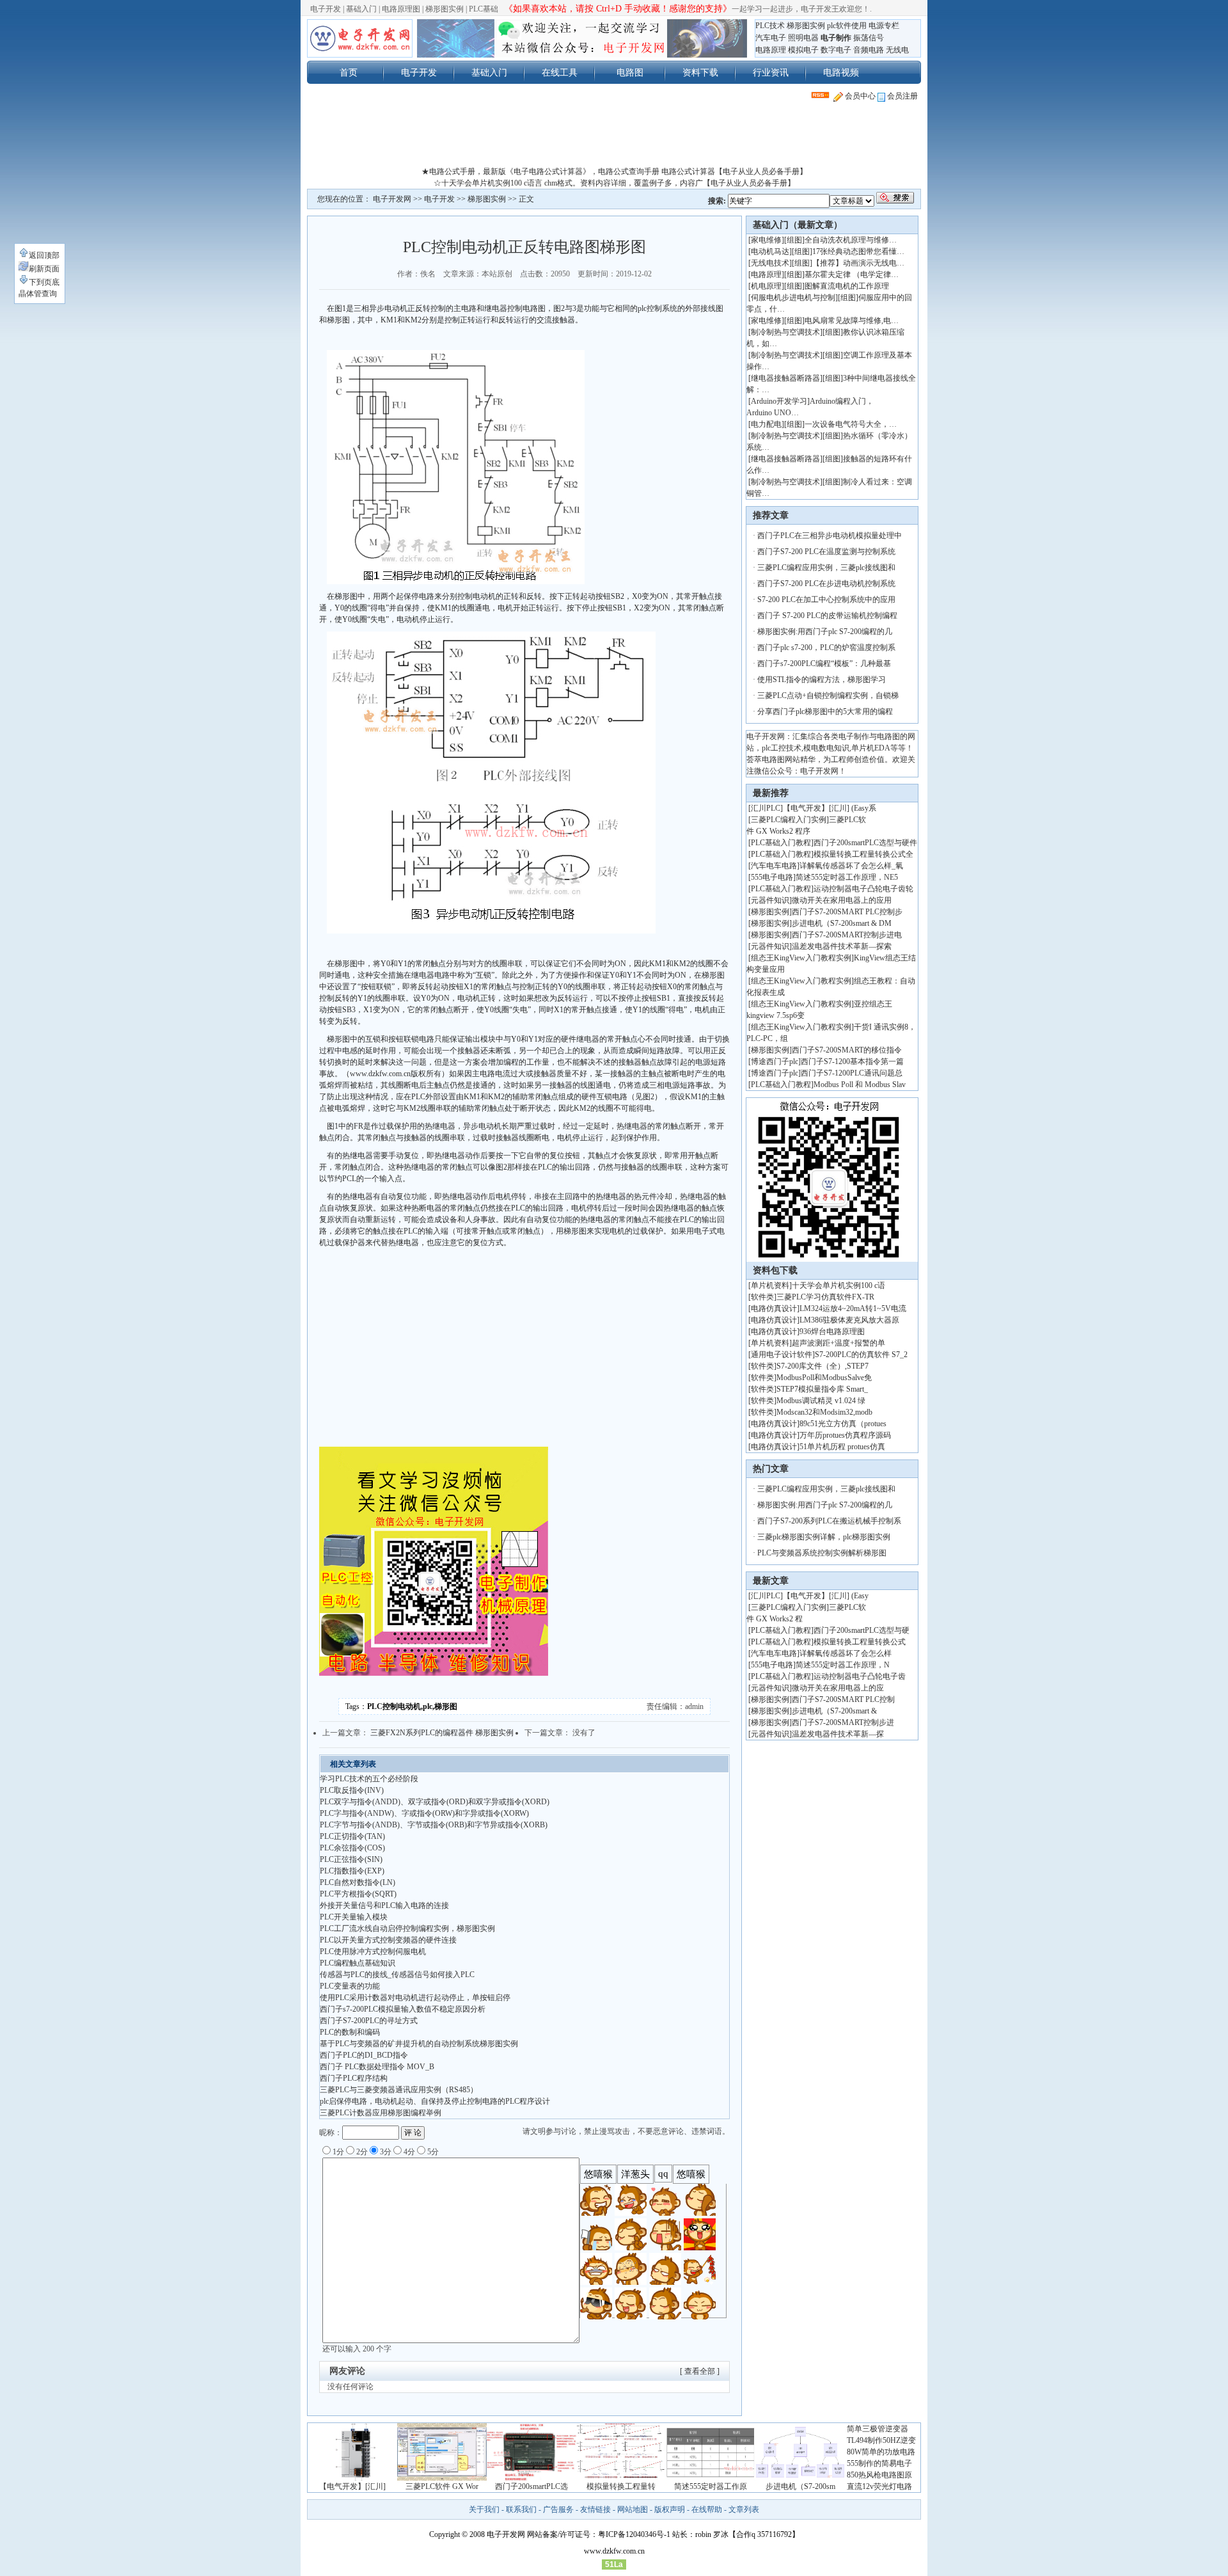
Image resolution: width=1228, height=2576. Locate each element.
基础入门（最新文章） (798, 225)
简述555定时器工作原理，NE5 (847, 877)
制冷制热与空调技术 (785, 332)
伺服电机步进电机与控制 (793, 298)
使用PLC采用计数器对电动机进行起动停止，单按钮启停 (415, 1998)
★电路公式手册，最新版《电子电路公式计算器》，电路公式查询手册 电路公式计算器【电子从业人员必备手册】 (614, 171)
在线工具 (560, 72)
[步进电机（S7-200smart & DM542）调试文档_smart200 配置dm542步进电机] (800, 2478)
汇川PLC (766, 808)
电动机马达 (770, 251)
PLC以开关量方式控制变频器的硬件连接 (388, 1940)
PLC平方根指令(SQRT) (358, 1894)
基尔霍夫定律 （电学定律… (852, 274)
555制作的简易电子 (879, 2463)
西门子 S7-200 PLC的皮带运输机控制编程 (827, 616)
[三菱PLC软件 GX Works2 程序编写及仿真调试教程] (442, 2478)
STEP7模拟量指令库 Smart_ (822, 1389)
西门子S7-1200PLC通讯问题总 (852, 1073)
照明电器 (803, 38)
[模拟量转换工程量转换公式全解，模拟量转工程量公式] (621, 2478)
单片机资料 (770, 1285)
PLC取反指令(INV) (352, 1790)
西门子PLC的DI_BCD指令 (364, 2055)
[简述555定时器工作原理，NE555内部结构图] (711, 2478)
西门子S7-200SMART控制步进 (843, 1722)
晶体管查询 (38, 294)
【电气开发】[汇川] (352, 2486)
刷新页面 (44, 269)
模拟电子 (803, 50)
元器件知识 (770, 900)
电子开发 (326, 9)
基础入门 (361, 9)
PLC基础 (484, 9)
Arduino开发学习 (779, 401)
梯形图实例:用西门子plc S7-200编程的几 (825, 632)
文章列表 (744, 2509)
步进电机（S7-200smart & (835, 1711)
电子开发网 (392, 199)
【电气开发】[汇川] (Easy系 (830, 808)
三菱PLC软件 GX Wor (442, 2486)
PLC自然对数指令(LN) (358, 1882)
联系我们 (521, 2509)
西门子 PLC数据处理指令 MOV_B (377, 2067)
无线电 (897, 50)
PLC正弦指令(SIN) (351, 1859)
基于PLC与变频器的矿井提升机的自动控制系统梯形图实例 (419, 2044)
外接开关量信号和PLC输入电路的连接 (384, 1905)
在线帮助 (707, 2509)
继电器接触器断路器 (785, 378)
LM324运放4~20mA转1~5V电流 (853, 1308)
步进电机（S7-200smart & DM (842, 923)
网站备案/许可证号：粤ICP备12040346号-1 (599, 2534)
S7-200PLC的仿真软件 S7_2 (861, 1355)
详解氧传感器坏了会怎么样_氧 (851, 866)
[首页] (360, 38)
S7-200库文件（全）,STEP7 (823, 1366)
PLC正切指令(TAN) (352, 1836)
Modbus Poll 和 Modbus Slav (860, 1085)
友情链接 (595, 2509)
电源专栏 (884, 26)
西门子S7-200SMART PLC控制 (843, 1699)
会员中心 (859, 96)
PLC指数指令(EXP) (352, 1871)
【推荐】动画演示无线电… (858, 263)
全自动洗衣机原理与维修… (851, 240)
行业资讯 (771, 72)
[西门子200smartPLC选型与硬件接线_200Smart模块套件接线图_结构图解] (531, 2478)
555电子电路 (772, 877)
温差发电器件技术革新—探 (838, 1734)
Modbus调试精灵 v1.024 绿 (821, 1401)
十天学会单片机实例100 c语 (838, 1285)
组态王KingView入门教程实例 (801, 958)
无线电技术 (770, 263)
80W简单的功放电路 (881, 2452)
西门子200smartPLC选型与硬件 (865, 843)
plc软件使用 (847, 26)
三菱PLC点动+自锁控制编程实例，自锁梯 (828, 696)
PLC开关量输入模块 (354, 1917)
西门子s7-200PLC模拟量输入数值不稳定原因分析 (403, 2009)
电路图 (630, 72)
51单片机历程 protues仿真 (842, 1447)
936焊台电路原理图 (832, 1332)
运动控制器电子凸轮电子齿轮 (863, 889)
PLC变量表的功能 (350, 1986)
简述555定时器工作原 (711, 2486)
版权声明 (670, 2509)
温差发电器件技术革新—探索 (842, 946)
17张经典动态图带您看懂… (858, 251)
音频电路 (869, 50)
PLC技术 (770, 26)
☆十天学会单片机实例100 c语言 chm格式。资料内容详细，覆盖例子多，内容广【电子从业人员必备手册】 (614, 183)
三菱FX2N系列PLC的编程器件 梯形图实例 (442, 1733)
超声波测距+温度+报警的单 (838, 1343)
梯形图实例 (445, 9)
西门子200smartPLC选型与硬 (862, 1630)
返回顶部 (44, 255)
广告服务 (558, 2509)
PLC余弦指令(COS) (352, 1848)
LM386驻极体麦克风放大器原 (849, 1320)
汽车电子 (771, 38)
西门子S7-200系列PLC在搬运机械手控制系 (829, 1521)
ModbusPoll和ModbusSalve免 (824, 1378)
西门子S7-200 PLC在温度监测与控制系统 (826, 552)
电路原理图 (401, 9)
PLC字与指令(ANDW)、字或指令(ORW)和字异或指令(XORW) (424, 1813)
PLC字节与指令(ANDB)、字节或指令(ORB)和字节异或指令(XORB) (434, 1825)
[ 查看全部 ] (700, 2371)
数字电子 (836, 50)
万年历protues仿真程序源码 (845, 1435)
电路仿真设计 (774, 1308)
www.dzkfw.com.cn (614, 2551)
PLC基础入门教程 (781, 843)
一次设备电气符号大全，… (851, 424)
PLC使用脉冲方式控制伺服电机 (373, 1952)
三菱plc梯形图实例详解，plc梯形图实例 (824, 1537)
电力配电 (766, 424)
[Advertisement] (614, 137)
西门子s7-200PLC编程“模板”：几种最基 (824, 664)
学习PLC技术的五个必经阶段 (369, 1779)
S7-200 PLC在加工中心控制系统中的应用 (826, 600)
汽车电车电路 (774, 866)
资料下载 (700, 72)
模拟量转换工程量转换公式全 (863, 854)
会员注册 (901, 96)
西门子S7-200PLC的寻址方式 (369, 2021)
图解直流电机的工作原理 (847, 286)
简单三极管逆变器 (878, 2429)
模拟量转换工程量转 (621, 2486)
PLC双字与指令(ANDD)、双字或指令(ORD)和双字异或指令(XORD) (435, 1802)
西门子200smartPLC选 (531, 2486)
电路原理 (771, 50)
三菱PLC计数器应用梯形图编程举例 (381, 2113)
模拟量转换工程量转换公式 (860, 1642)
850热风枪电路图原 (879, 2475)
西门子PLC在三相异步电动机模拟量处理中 (830, 536)
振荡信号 (869, 38)
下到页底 (44, 282)
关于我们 (484, 2509)
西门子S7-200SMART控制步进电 (847, 935)
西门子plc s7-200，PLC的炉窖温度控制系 (826, 648)
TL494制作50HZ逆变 (881, 2440)
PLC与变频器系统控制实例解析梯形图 (822, 1553)
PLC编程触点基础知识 (358, 1963)
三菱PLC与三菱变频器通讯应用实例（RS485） (399, 2090)
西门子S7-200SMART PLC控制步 (847, 912)
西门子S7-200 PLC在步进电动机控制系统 (826, 584)
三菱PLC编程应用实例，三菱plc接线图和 (826, 568)
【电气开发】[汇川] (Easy (826, 1596)
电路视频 (841, 72)
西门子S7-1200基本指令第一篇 (852, 1061)
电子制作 (836, 38)
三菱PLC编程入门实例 (789, 820)
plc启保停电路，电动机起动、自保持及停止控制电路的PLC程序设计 (435, 2101)
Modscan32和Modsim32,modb (824, 1412)
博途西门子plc (775, 1061)
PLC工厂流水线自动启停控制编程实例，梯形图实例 (407, 1928)
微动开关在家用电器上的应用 (842, 900)
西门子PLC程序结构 (354, 2078)
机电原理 (766, 286)
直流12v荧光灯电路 (879, 2486)
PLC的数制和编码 (350, 2032)
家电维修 (766, 240)
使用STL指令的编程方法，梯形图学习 (822, 680)
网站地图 (633, 2509)
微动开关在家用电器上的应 (838, 1688)
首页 (349, 72)
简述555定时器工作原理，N (843, 1665)
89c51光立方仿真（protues (843, 1424)
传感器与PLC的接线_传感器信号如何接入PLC (397, 1975)
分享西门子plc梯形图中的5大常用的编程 (825, 712)
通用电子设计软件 (782, 1355)
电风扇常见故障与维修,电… (852, 321)
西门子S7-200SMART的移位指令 (847, 1050)
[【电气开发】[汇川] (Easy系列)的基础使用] (352, 2478)
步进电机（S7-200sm (800, 2486)
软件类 (762, 1297)
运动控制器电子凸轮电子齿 (860, 1676)
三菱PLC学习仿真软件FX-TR (825, 1297)
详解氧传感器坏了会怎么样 (846, 1653)
